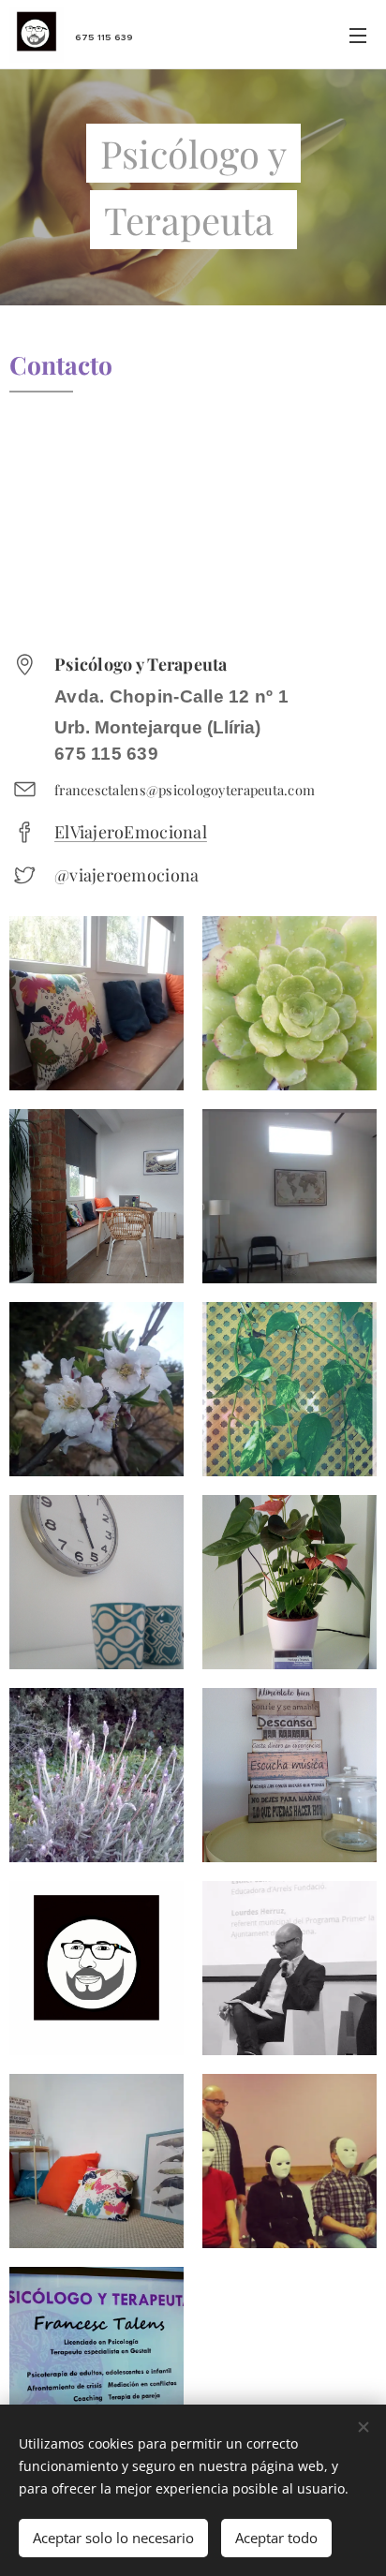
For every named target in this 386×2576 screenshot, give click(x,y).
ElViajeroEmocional (131, 832)
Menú (358, 35)
